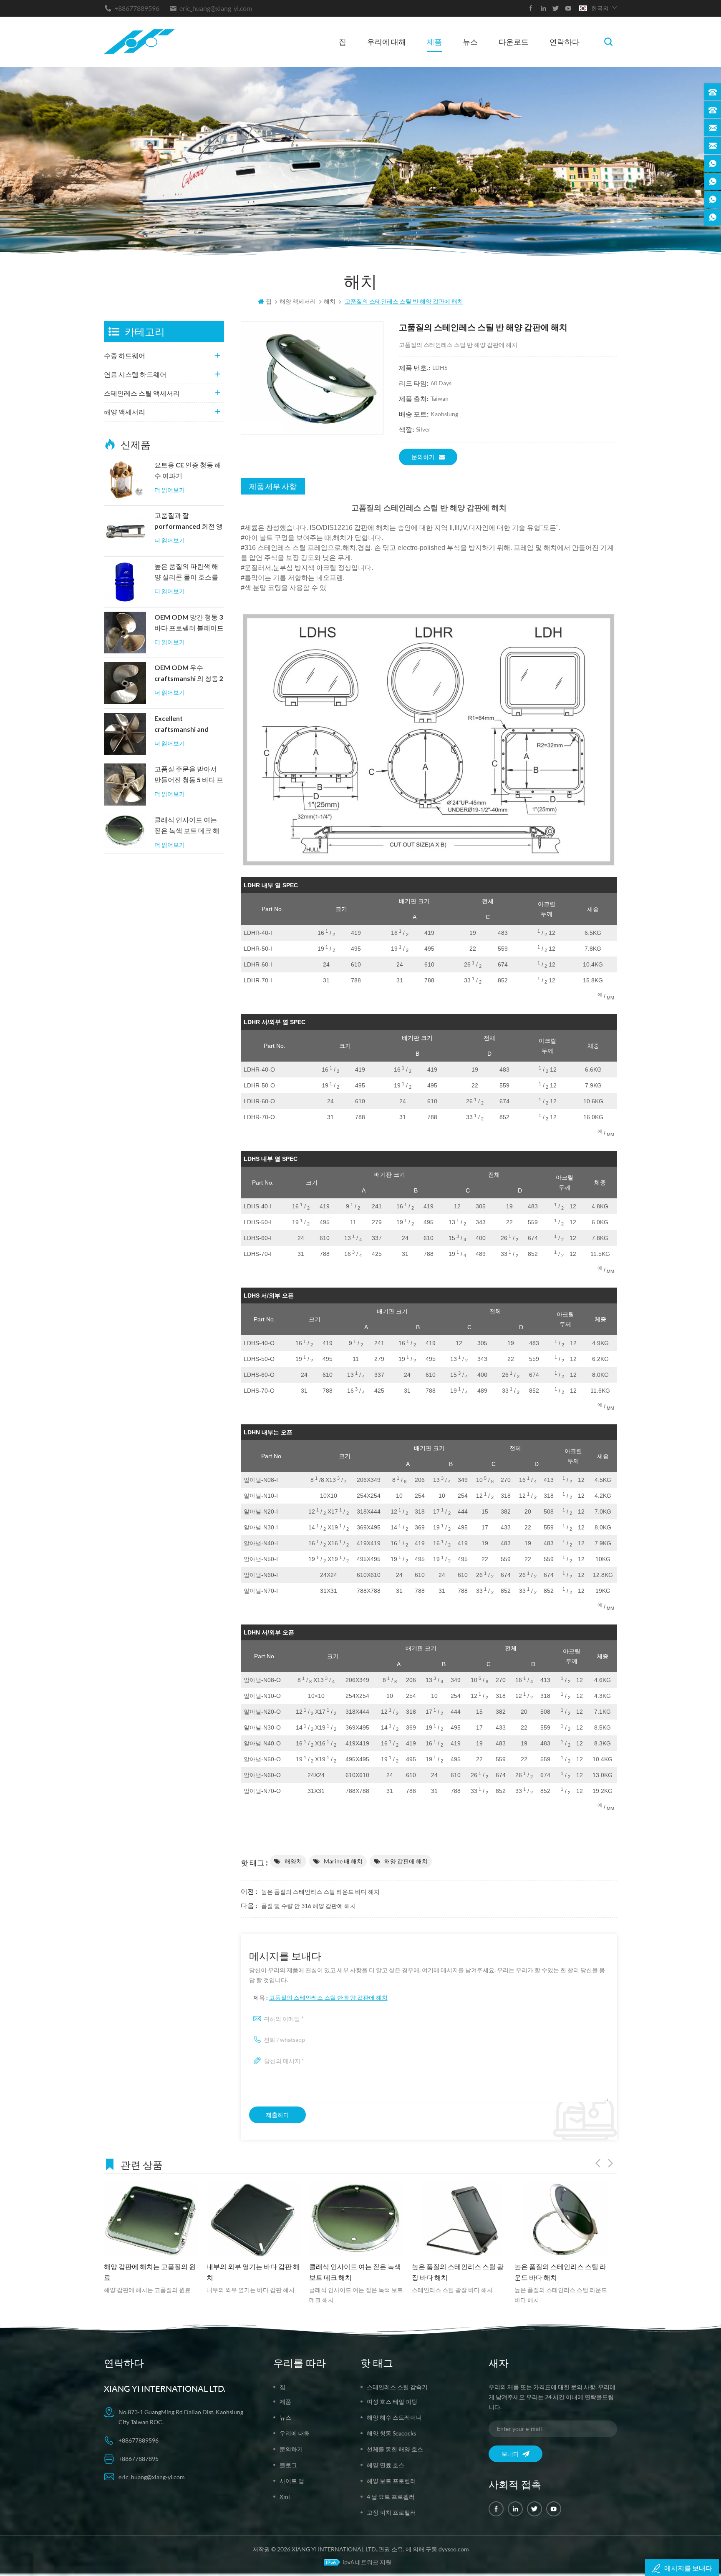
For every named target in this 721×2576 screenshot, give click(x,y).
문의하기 (423, 457)
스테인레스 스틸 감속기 (397, 2387)
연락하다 (565, 42)
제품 (434, 42)
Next (610, 2163)
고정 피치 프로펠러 (391, 2512)
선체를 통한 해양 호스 (395, 2449)
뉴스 (470, 42)
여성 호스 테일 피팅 (392, 2402)
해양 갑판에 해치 (406, 1861)
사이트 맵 (292, 2481)
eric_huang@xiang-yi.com (216, 8)
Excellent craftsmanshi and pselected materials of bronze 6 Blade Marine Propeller (185, 725)
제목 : (320, 1997)
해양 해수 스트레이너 (394, 2417)
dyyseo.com (454, 2549)
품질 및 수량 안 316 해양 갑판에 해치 (309, 1906)
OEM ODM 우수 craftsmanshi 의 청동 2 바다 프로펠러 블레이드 (189, 674)
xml (285, 2497)
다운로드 (514, 42)
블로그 (288, 2465)
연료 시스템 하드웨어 (135, 374)
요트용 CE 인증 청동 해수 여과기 (188, 470)
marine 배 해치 (343, 1861)
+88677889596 (137, 8)
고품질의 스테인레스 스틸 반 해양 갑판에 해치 (328, 1997)
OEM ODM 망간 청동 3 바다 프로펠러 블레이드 (189, 623)
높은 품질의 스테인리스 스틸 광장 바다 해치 (355, 2272)
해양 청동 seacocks (391, 2433)
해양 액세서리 (125, 412)
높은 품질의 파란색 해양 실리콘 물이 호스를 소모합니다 (186, 572)
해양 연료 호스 (386, 2465)
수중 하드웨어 (125, 355)
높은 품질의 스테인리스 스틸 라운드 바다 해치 (320, 1892)
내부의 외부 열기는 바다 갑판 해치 (150, 2272)
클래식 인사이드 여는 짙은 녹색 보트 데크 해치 (187, 826)
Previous (598, 2163)
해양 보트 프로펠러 (391, 2481)
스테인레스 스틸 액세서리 (142, 393)
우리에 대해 (387, 42)
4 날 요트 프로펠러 (391, 2497)
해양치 (293, 1861)
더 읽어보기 (170, 490)
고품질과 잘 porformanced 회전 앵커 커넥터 (189, 522)
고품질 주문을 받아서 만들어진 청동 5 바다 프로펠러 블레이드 (189, 775)
